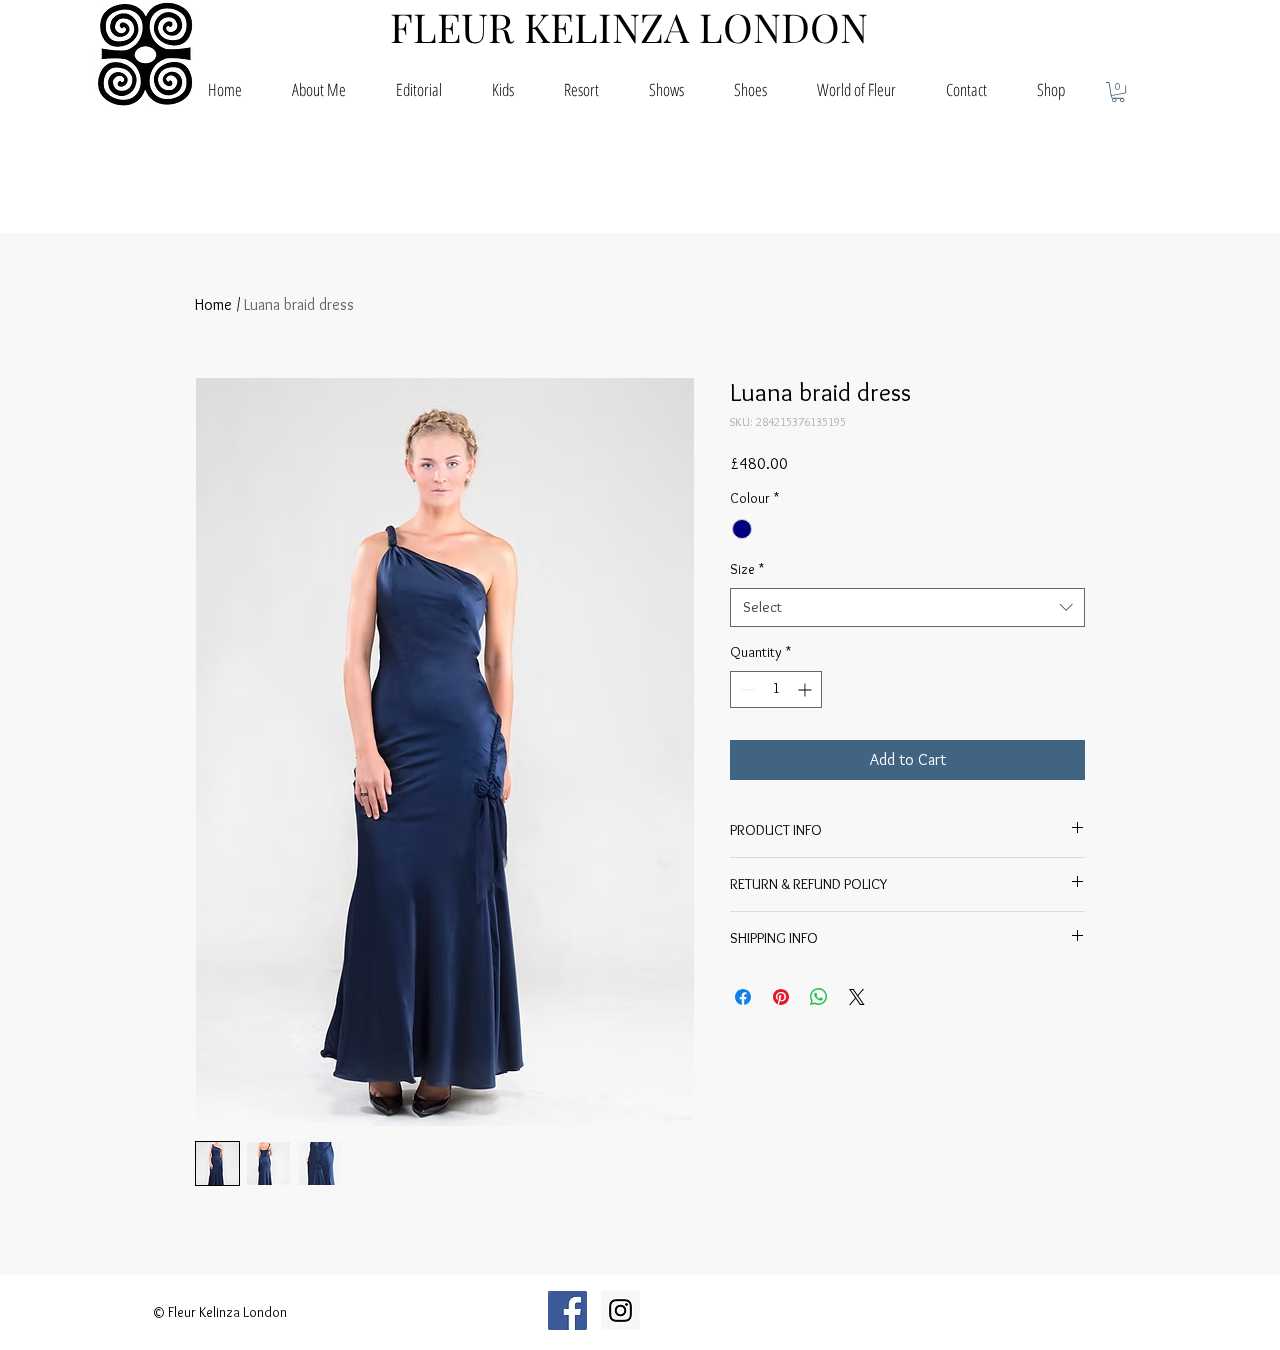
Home (213, 304)
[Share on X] (857, 997)
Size (747, 569)
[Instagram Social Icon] (620, 1310)
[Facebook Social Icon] (567, 1310)
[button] (1118, 92)
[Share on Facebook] (743, 997)
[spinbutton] (776, 689)
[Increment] (806, 689)
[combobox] (907, 607)
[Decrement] (745, 689)
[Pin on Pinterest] (781, 997)
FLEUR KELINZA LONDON (629, 26)
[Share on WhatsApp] (819, 997)
